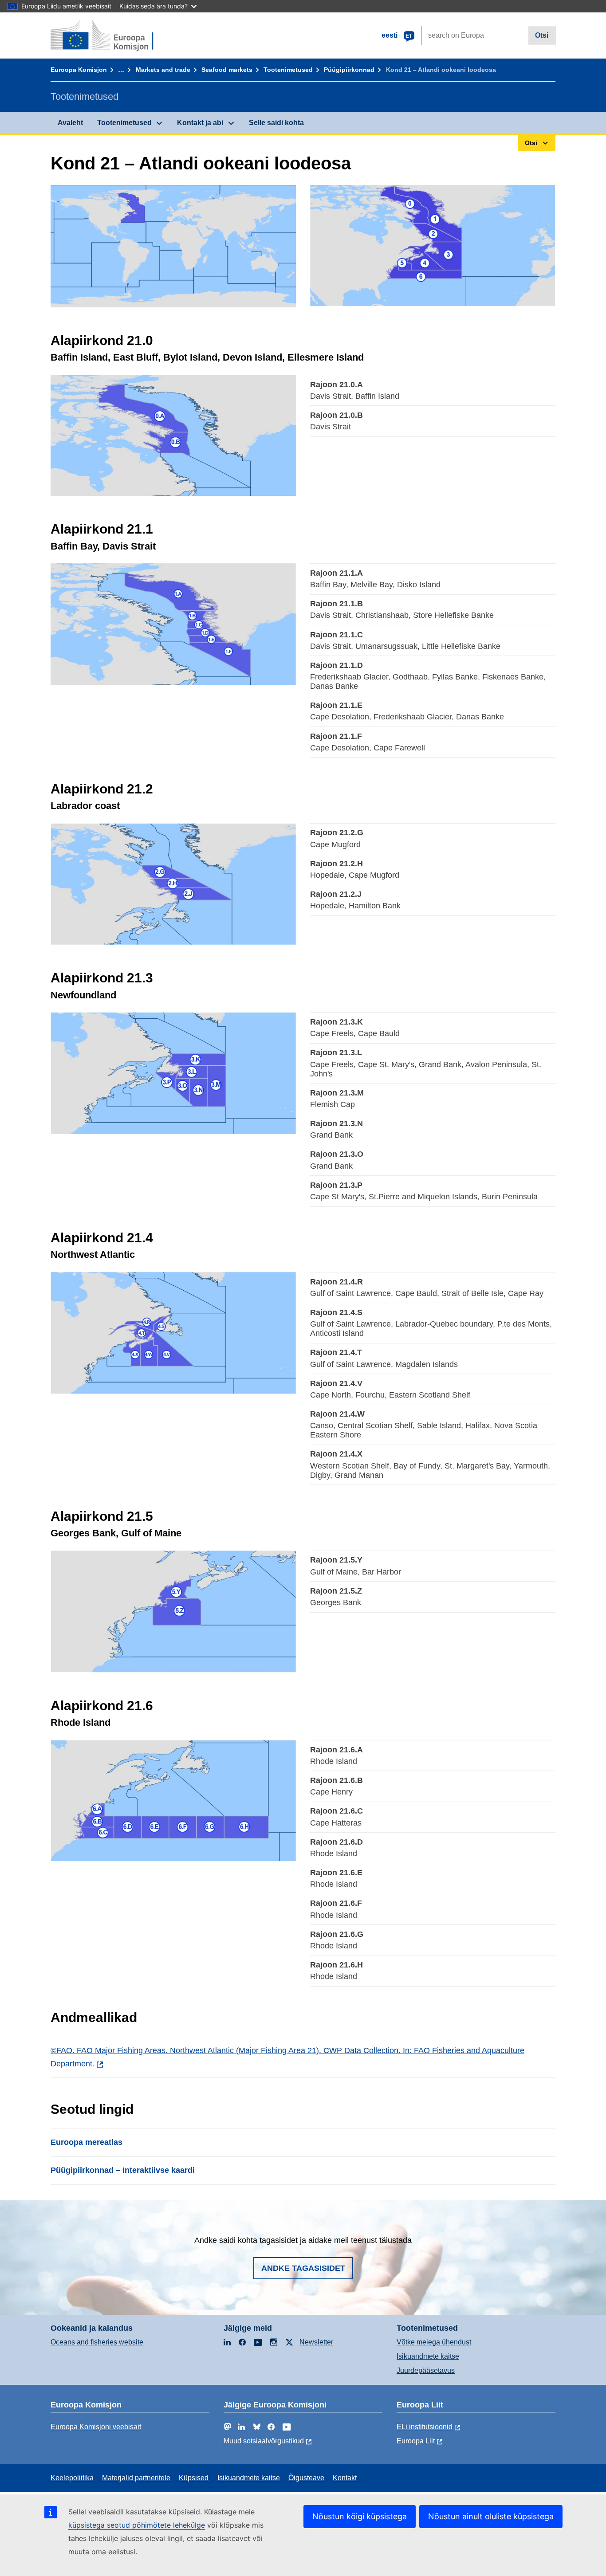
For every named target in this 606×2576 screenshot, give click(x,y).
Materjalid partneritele (136, 2478)
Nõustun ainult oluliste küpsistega (491, 2516)
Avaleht (70, 123)
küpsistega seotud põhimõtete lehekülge (137, 2525)
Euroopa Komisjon (79, 70)
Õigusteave (306, 2478)
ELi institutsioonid (425, 2427)
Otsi (542, 35)
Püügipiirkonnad (349, 70)
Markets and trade (163, 70)
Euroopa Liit (416, 2441)
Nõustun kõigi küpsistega (360, 2516)
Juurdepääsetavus (426, 2370)
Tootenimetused (288, 70)
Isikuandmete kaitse (428, 2356)
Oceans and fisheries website (97, 2342)
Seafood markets (227, 70)
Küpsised (194, 2478)
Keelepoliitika (72, 2478)
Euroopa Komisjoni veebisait (96, 2427)
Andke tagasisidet (303, 2268)
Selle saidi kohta (276, 123)
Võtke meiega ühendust (434, 2342)
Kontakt (345, 2478)
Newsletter (316, 2342)
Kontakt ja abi (200, 123)
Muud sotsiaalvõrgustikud (264, 2441)
